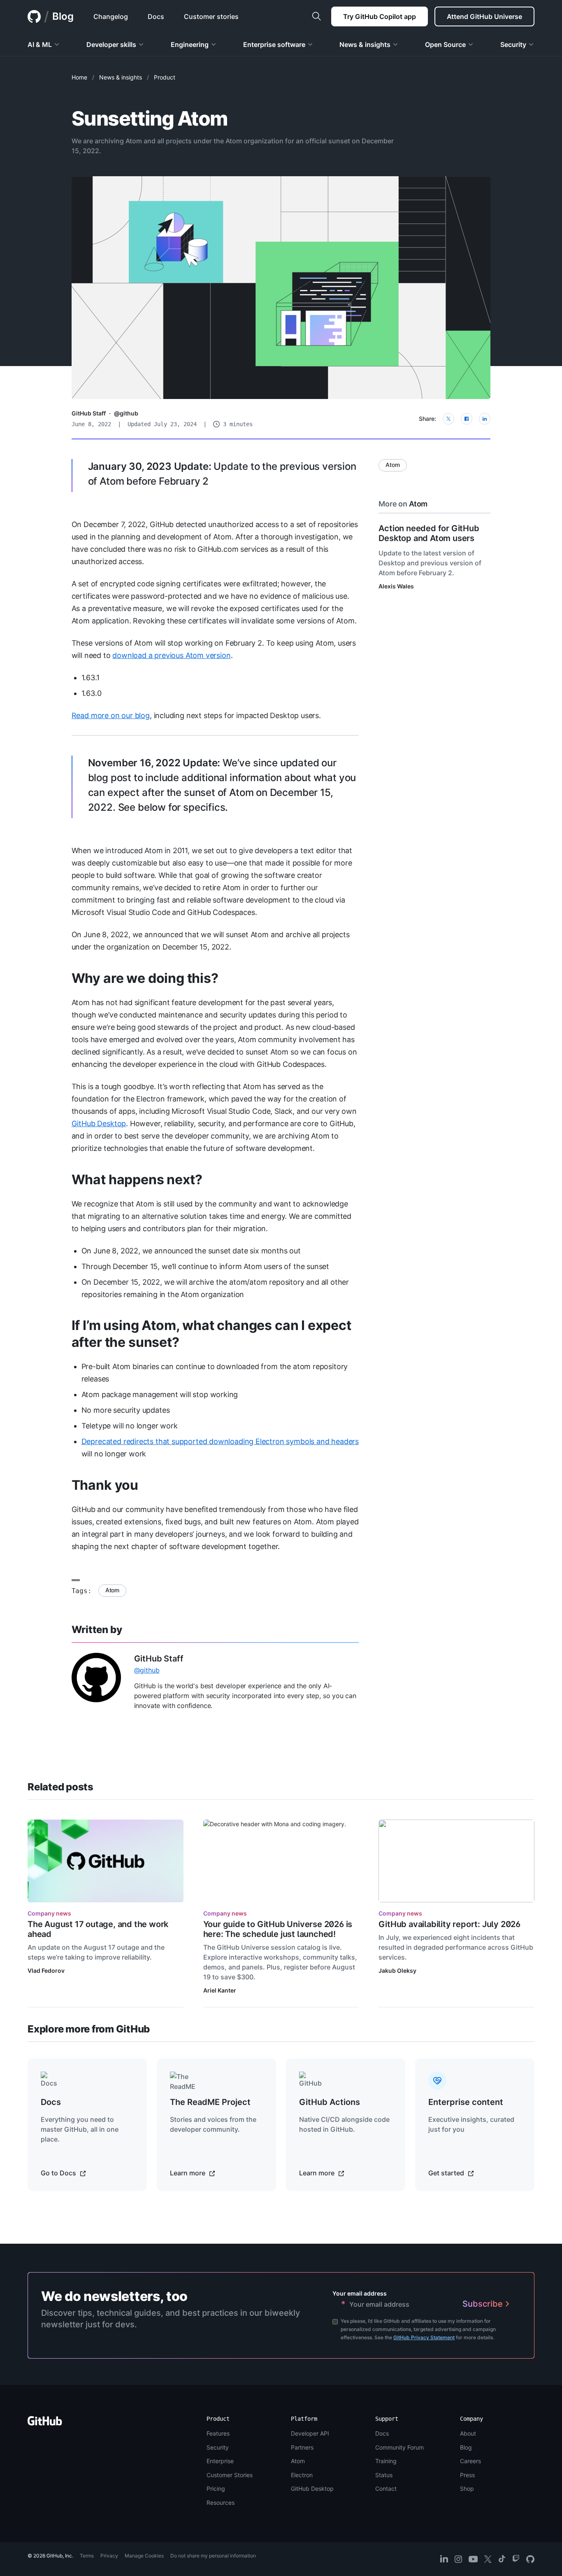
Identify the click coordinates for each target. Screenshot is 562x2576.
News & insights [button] (365, 44)
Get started (447, 2173)
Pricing (216, 2488)
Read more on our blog (111, 715)
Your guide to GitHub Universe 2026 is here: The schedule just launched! (278, 1929)
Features (218, 2433)
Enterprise (220, 2461)
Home (79, 77)
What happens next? (137, 1179)
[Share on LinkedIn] (485, 419)
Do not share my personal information (213, 2556)
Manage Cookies (144, 2556)
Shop (467, 2488)
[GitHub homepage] (34, 16)
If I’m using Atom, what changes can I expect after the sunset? (211, 1334)
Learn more (188, 2173)
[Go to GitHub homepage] (45, 2423)
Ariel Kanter (220, 1990)
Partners (302, 2447)
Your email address (360, 2293)
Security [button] (513, 44)
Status (384, 2475)
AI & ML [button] (40, 44)
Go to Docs (59, 2173)
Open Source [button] (445, 44)
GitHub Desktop (99, 1123)
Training (386, 2461)
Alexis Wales (396, 586)
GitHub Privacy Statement (424, 2337)
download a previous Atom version (171, 655)
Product (165, 77)
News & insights (121, 77)
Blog (63, 16)
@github (126, 413)
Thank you (105, 1485)
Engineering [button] (190, 44)
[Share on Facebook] (467, 419)
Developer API (310, 2433)
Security (218, 2447)
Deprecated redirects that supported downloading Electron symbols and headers (220, 1441)
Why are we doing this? (145, 978)
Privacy (109, 2556)
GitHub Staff (89, 413)
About (468, 2433)
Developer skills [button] (111, 44)
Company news (49, 1913)
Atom (112, 1590)
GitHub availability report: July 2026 (449, 1924)
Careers (470, 2461)
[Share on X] (448, 419)
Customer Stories (230, 2475)
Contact (386, 2488)
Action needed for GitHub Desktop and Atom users (429, 533)
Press (467, 2475)
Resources (221, 2502)
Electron (302, 2475)
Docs (382, 2433)
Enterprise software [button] (274, 44)
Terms (87, 2556)
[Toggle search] (316, 16)
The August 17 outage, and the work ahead (98, 1929)
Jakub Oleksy (397, 1970)
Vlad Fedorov (46, 1970)
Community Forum (399, 2447)
